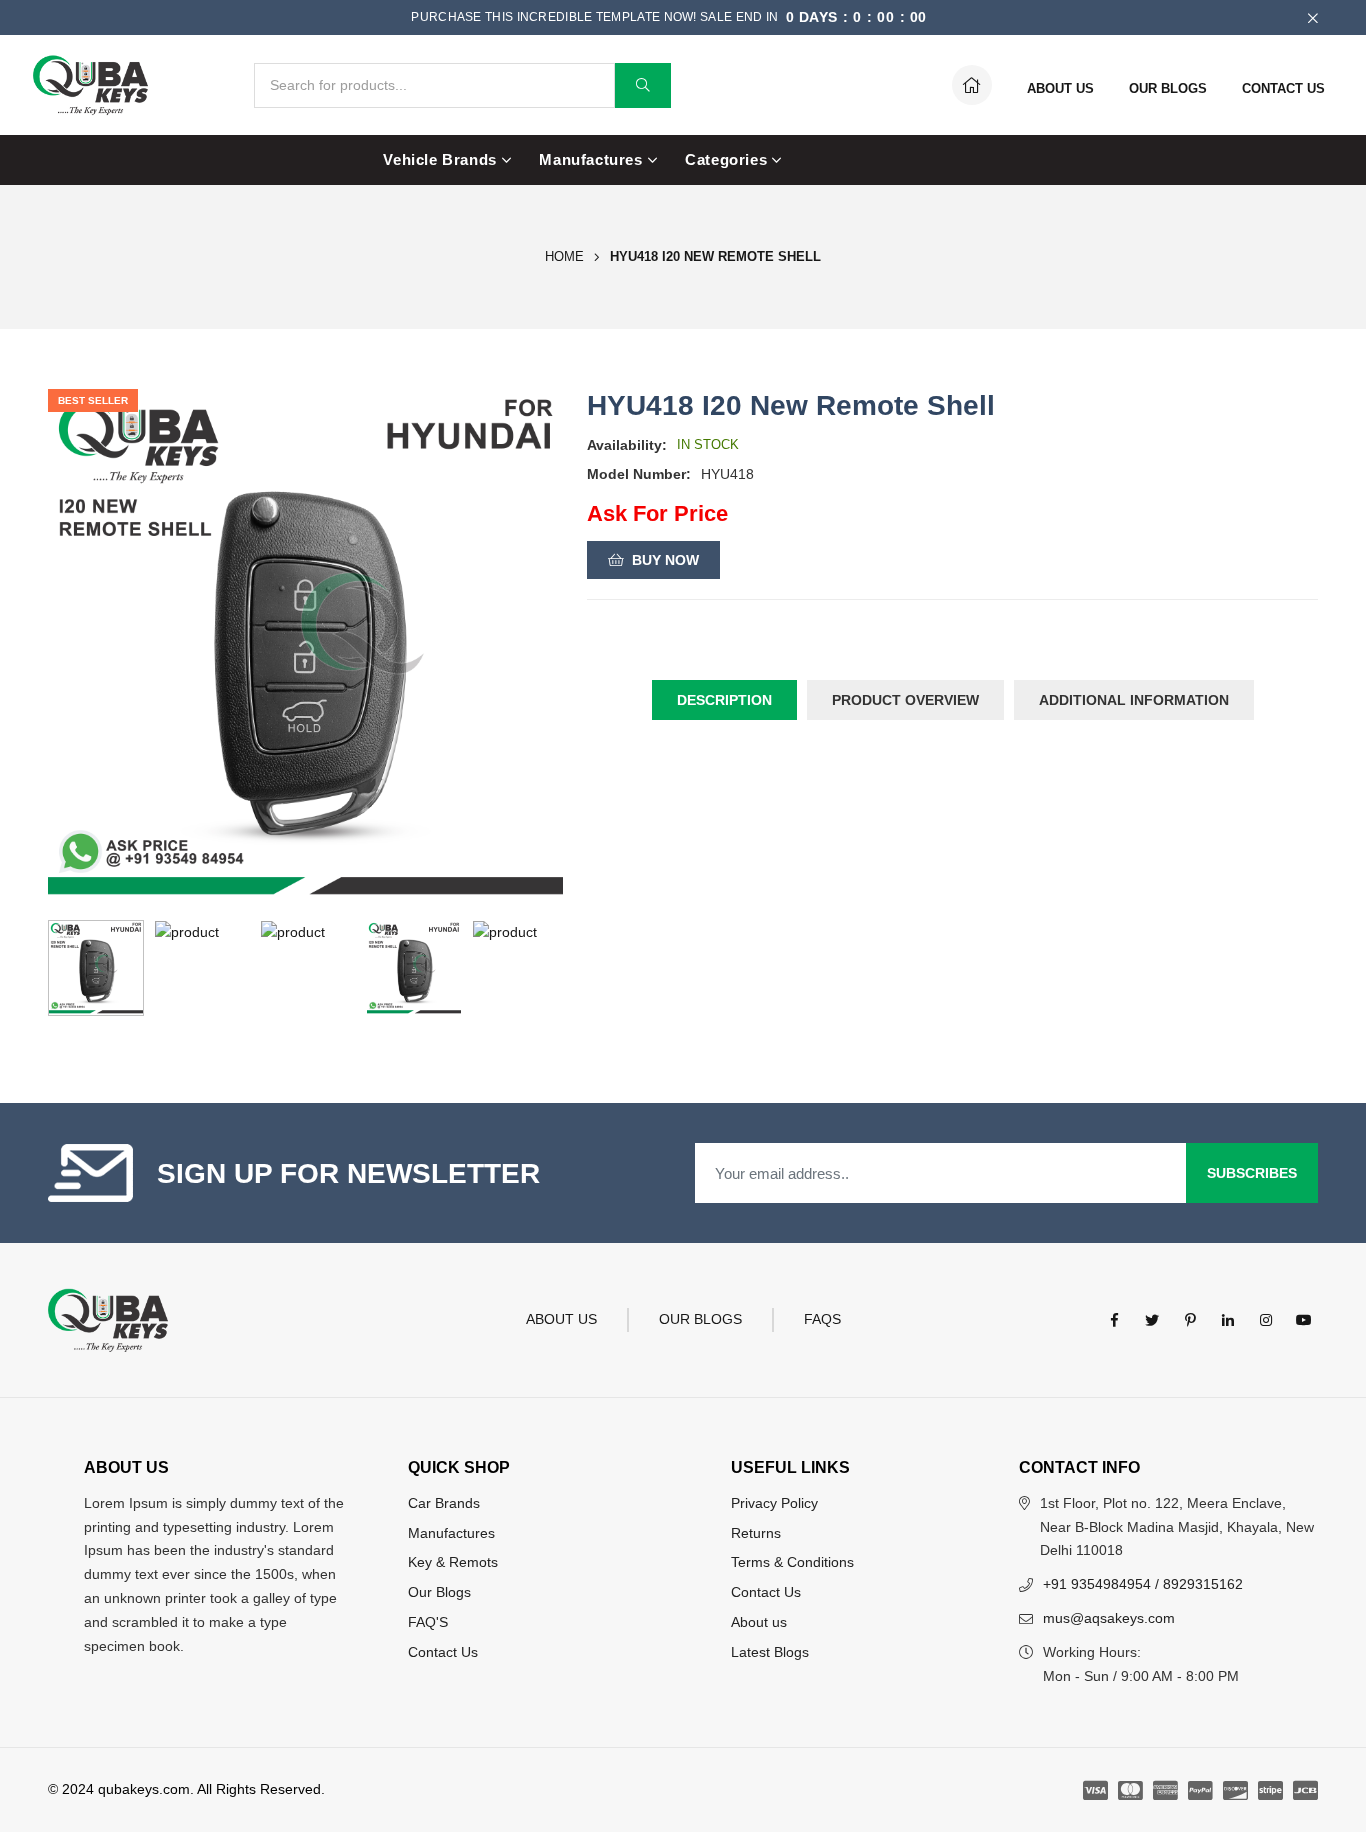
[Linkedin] (1228, 1320)
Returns (756, 1533)
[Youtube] (1304, 1320)
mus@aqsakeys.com (1109, 1618)
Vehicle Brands (439, 159)
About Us (561, 1319)
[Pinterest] (1190, 1320)
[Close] (1312, 17)
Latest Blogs (770, 1652)
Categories (726, 159)
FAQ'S (428, 1622)
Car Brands (444, 1503)
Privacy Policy (774, 1503)
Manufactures (590, 159)
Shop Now (931, 17)
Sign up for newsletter (348, 1173)
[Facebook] (1114, 1320)
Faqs (822, 1319)
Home (564, 256)
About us (759, 1622)
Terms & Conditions (792, 1562)
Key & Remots (453, 1562)
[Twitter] (1152, 1320)
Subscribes (1252, 1173)
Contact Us (443, 1652)
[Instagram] (1266, 1320)
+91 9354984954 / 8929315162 (1143, 1584)
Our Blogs (700, 1319)
